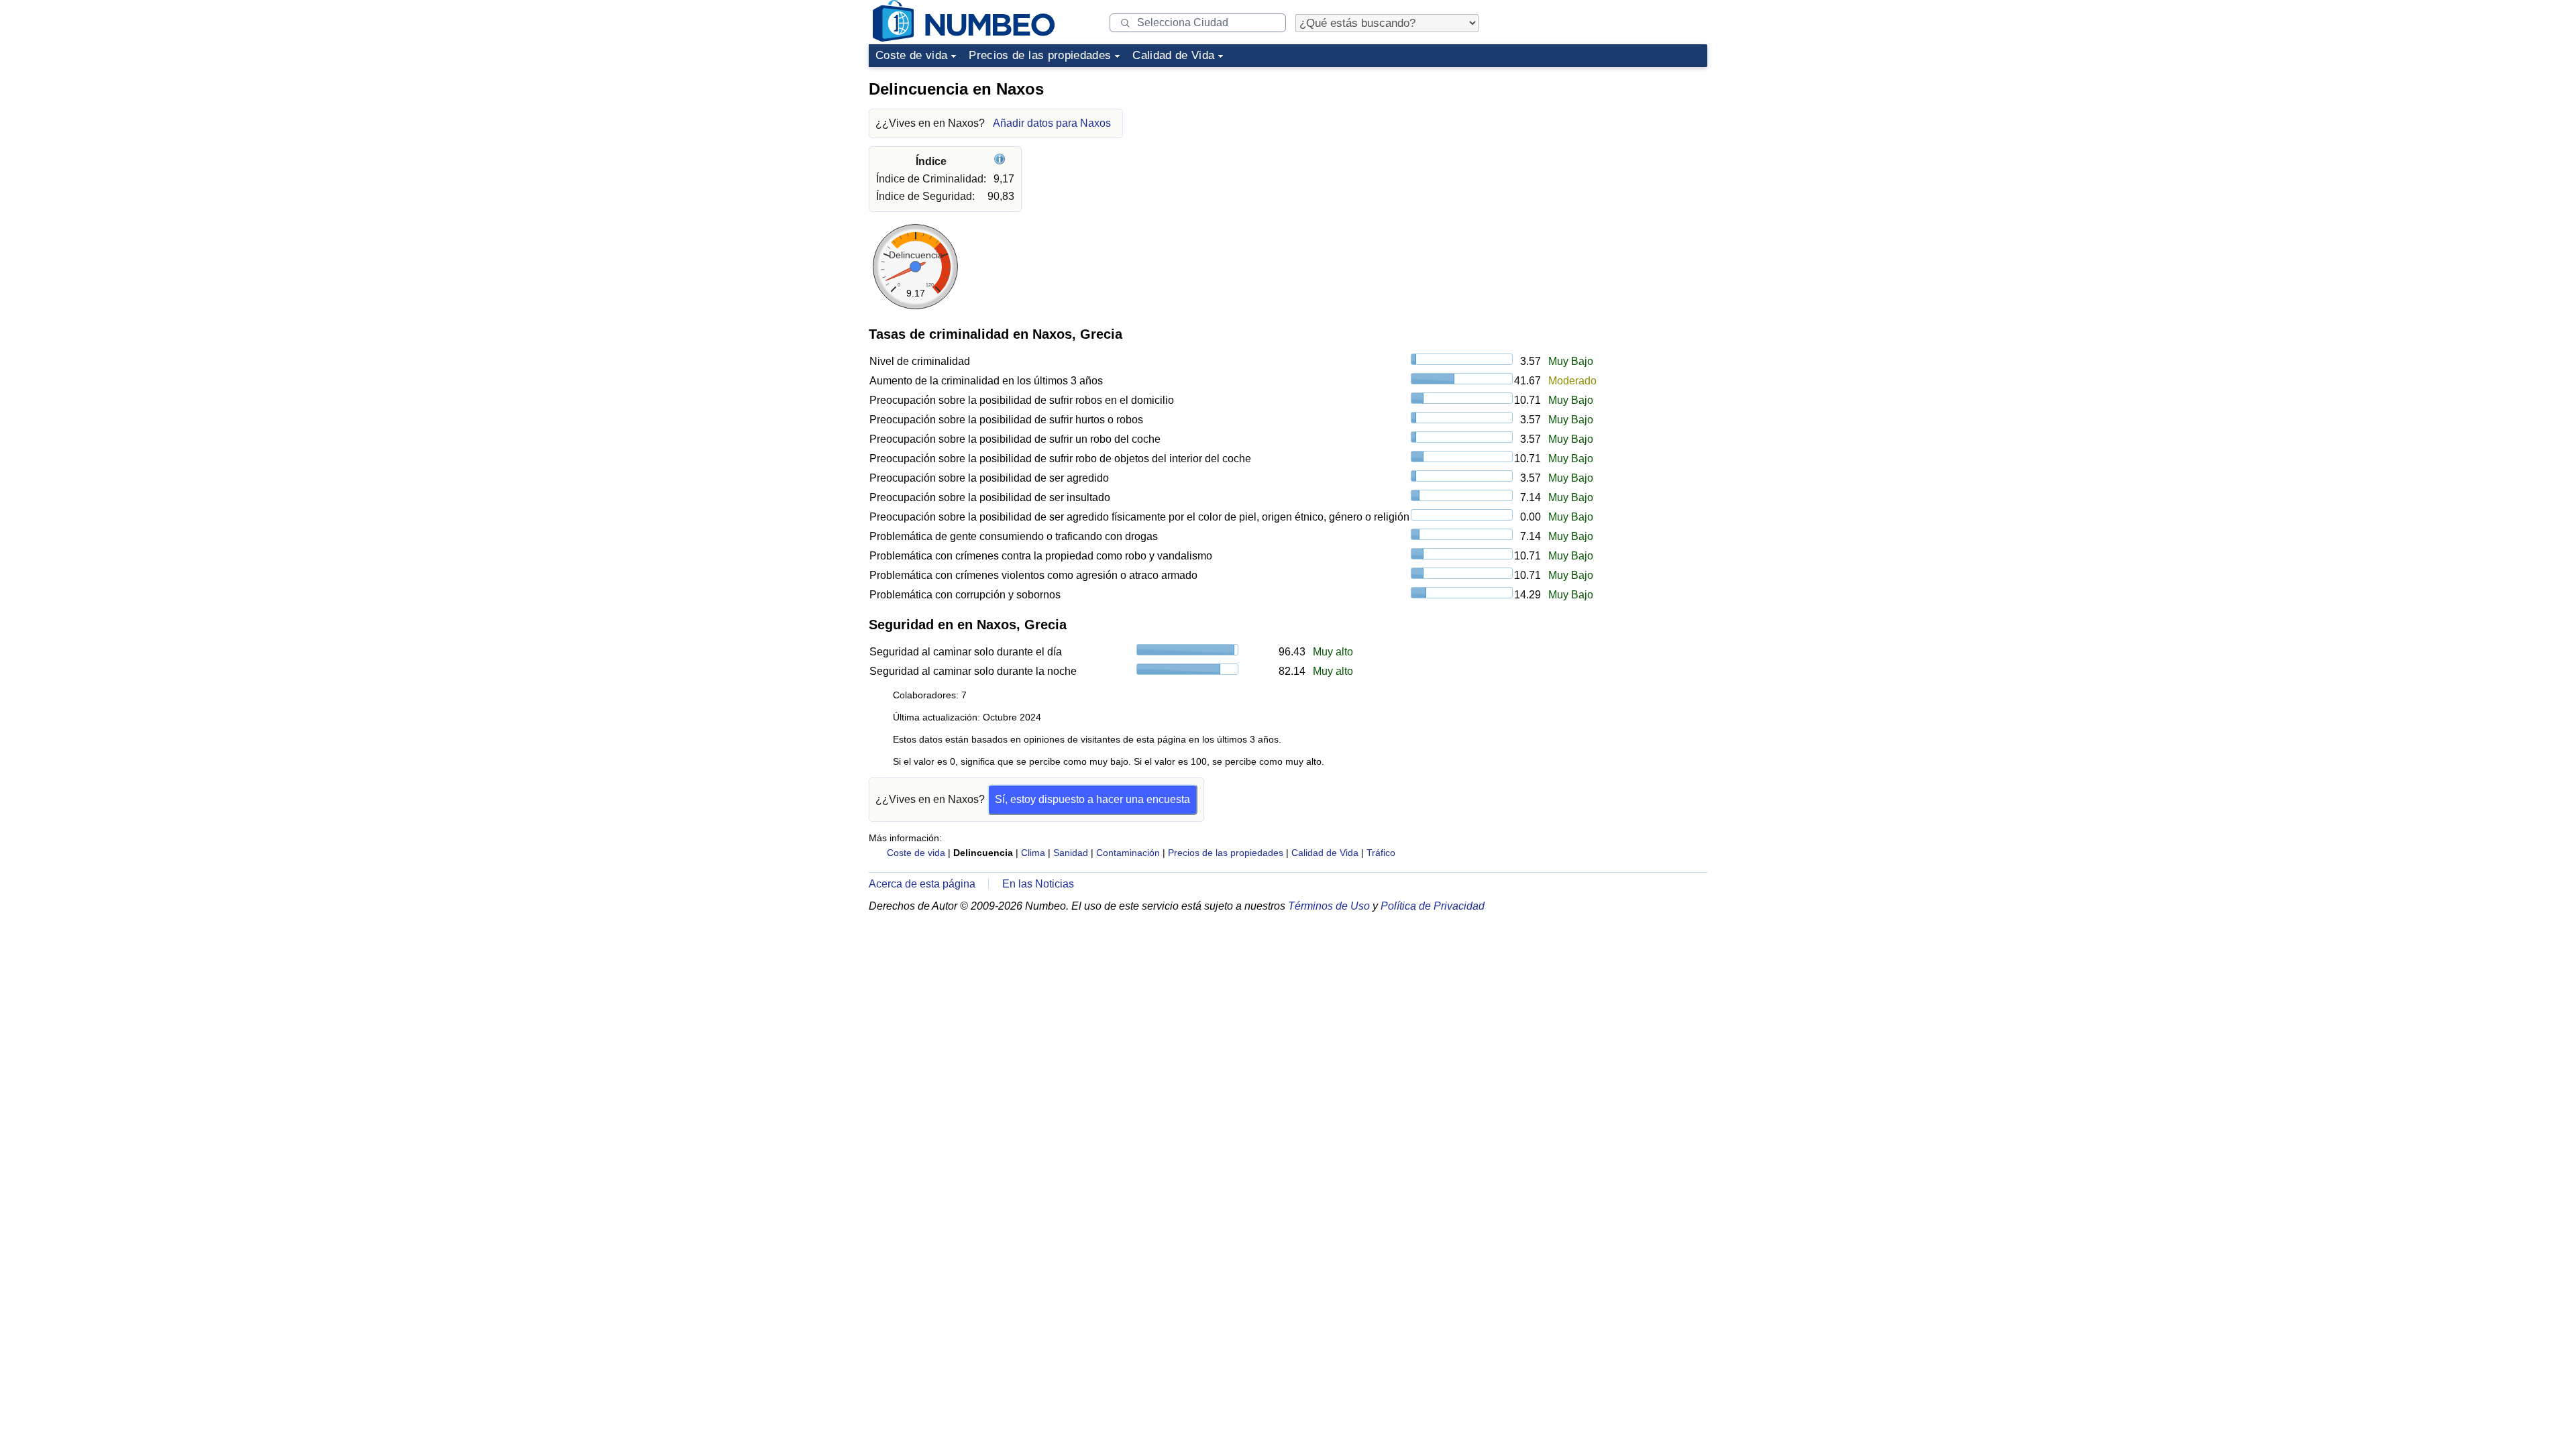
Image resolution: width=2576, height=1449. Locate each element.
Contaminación (1128, 853)
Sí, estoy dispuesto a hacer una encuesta (1092, 799)
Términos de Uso (1329, 906)
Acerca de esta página (922, 884)
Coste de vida (911, 55)
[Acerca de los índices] (1001, 161)
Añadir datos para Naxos (1052, 123)
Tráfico (1381, 853)
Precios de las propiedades (1040, 55)
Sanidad (1071, 853)
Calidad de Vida (1173, 55)
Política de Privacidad (1433, 906)
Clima (1033, 853)
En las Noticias (1038, 884)
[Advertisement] (1607, 157)
